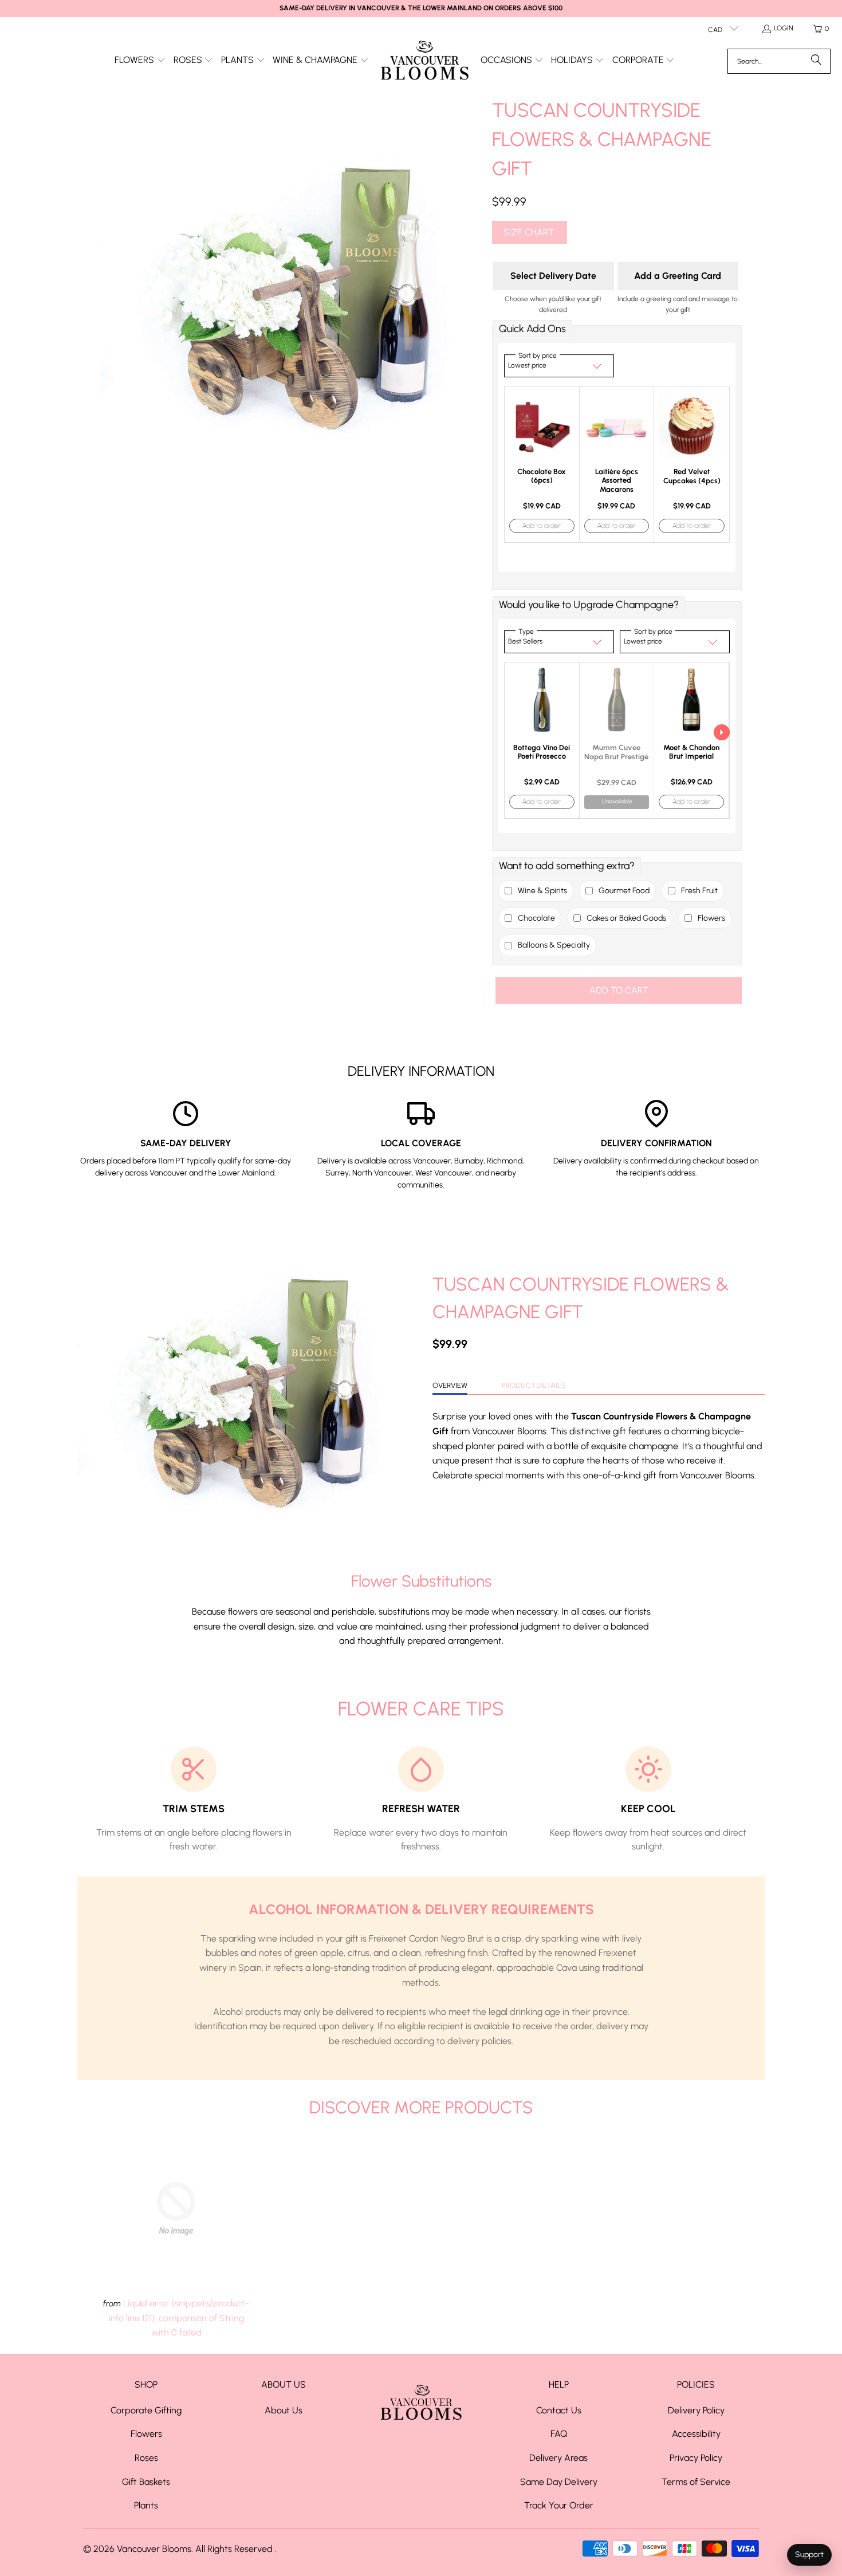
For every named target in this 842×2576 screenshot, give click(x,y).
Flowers (146, 2434)
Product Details (534, 1385)
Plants (146, 2505)
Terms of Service (696, 2482)
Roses (146, 2458)
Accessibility (696, 2434)
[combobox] (779, 61)
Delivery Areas (558, 2458)
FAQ (559, 2434)
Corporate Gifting (146, 2410)
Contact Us (559, 2410)
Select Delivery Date (553, 276)
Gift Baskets (146, 2482)
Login (784, 28)
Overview (450, 1385)
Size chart (529, 232)
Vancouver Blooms (154, 2549)
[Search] (816, 61)
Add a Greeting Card (678, 276)
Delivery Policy (696, 2410)
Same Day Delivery (559, 2482)
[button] (140, 61)
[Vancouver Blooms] (425, 61)
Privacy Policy (696, 2458)
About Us (284, 2410)
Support (809, 2555)
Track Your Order (559, 2505)
